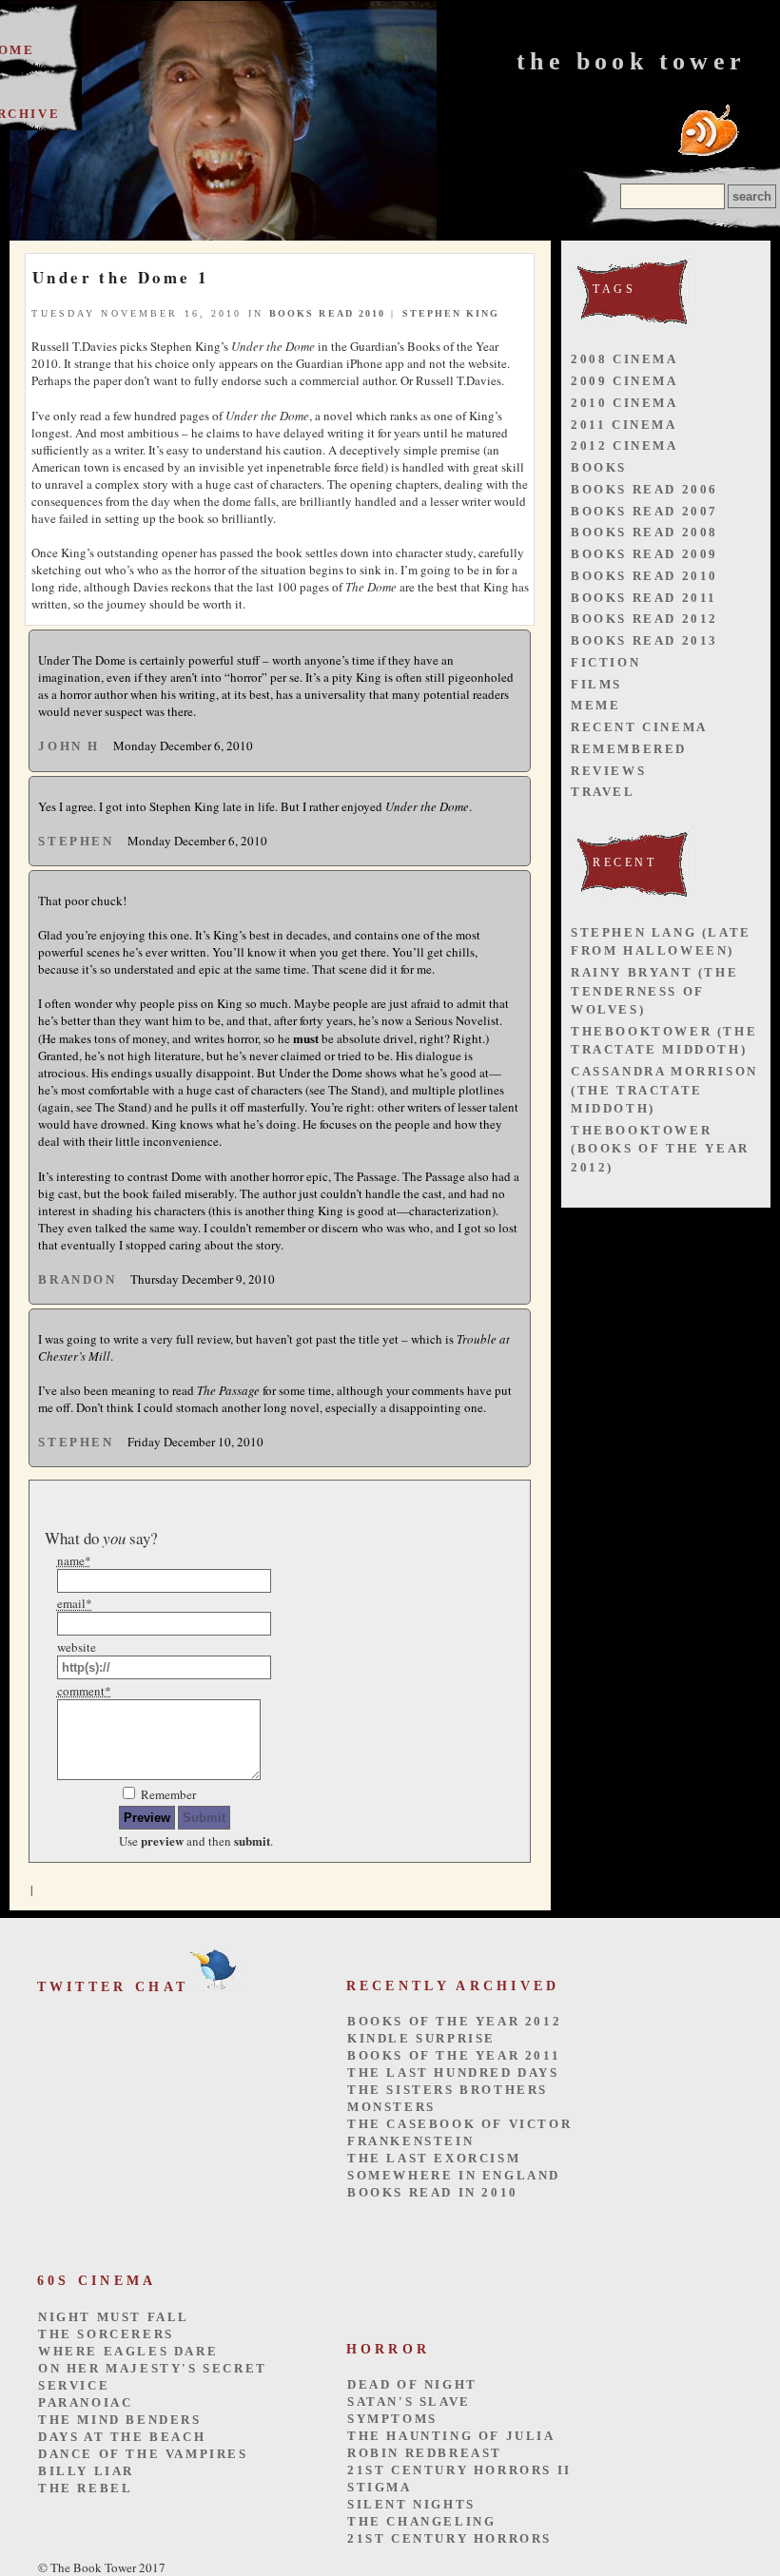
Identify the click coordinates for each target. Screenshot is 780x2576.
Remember (168, 1794)
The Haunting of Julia (451, 2436)
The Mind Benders (120, 2420)
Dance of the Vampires (143, 2454)
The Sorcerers (106, 2334)
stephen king (451, 313)
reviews (608, 771)
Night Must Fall (114, 2317)
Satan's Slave (409, 2402)
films (596, 684)
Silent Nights (411, 2504)
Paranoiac (85, 2402)
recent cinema (639, 727)
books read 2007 (644, 511)
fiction (605, 662)
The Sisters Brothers (448, 2090)
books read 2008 (644, 532)
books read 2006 (644, 489)
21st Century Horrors (449, 2538)
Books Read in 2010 (433, 2192)
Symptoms (392, 2419)
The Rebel (85, 2488)
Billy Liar (86, 2471)
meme (595, 705)
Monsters (391, 2107)
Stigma (380, 2487)
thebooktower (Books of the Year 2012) (660, 1149)
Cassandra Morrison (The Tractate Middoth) (664, 1090)
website (77, 1647)
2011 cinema (624, 425)
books (599, 467)
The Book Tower (631, 61)
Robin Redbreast (425, 2453)
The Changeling (421, 2521)
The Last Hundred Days (453, 2072)
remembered (629, 749)
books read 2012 (644, 619)
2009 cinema (624, 381)
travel (603, 792)
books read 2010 (327, 313)
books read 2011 (644, 598)
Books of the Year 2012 (454, 2021)
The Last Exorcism (434, 2158)
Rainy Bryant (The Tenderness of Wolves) (654, 991)
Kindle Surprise (421, 2038)
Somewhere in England (454, 2175)
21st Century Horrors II (459, 2470)
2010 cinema (624, 403)
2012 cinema (624, 445)
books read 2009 (644, 554)
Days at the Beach (122, 2437)
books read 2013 (644, 640)
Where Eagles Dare (128, 2351)
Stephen (76, 841)
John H (69, 746)
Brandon (77, 1279)
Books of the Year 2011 (454, 2055)
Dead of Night (412, 2384)
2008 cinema (624, 359)
